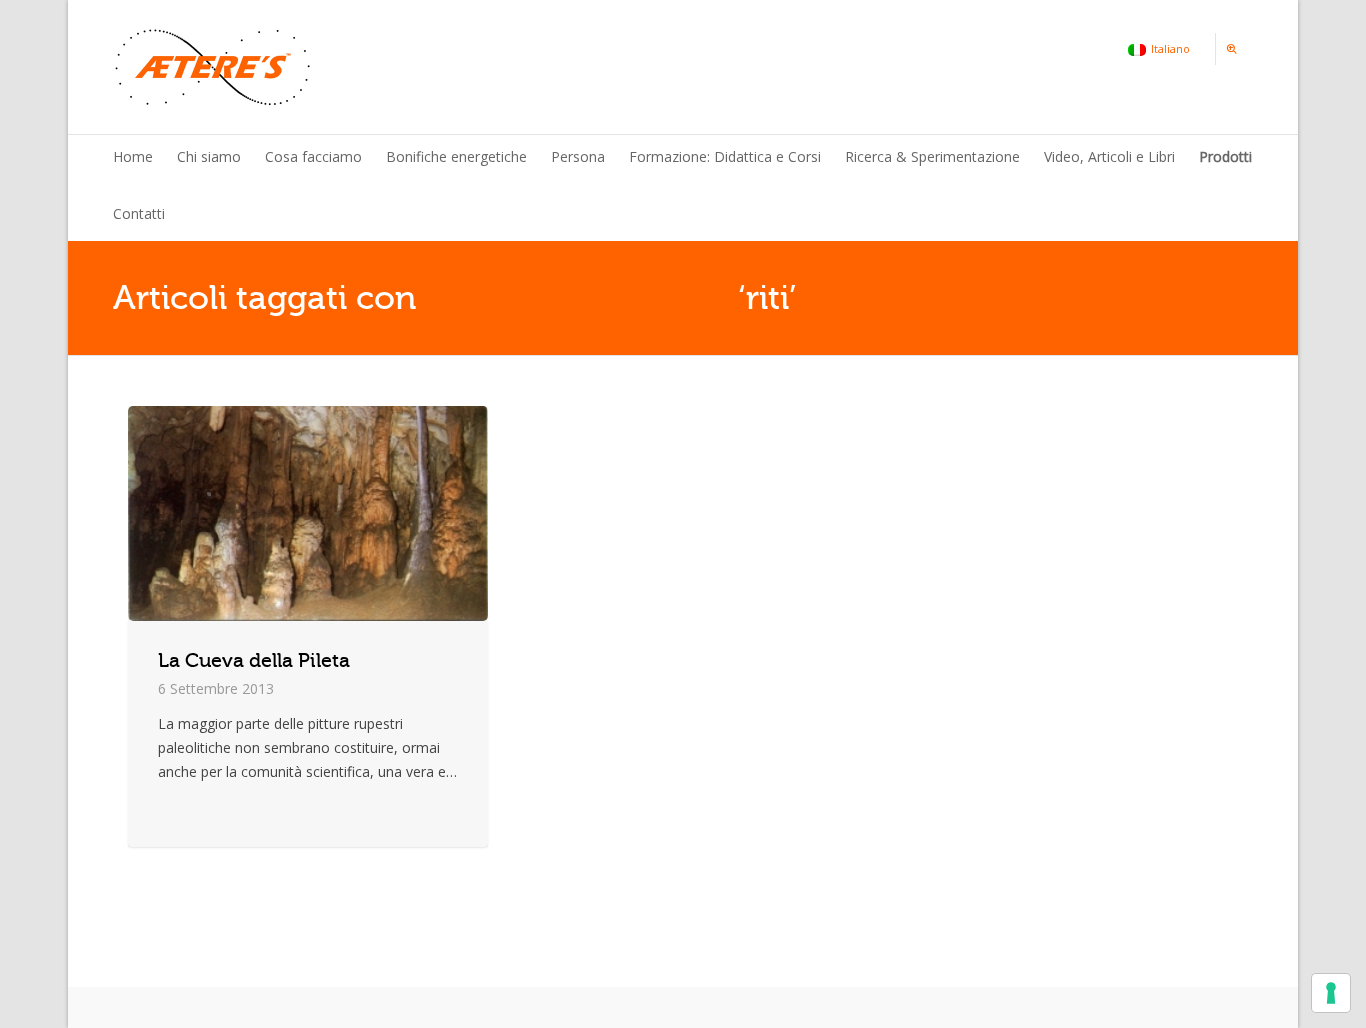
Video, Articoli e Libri (1109, 156)
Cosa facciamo (313, 156)
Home (133, 156)
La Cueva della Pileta (254, 660)
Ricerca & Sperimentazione (932, 156)
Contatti (139, 213)
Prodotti (1225, 156)
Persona (578, 156)
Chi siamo (209, 156)
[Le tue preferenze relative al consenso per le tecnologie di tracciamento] (1331, 993)
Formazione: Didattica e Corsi (725, 156)
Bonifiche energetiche (456, 156)
